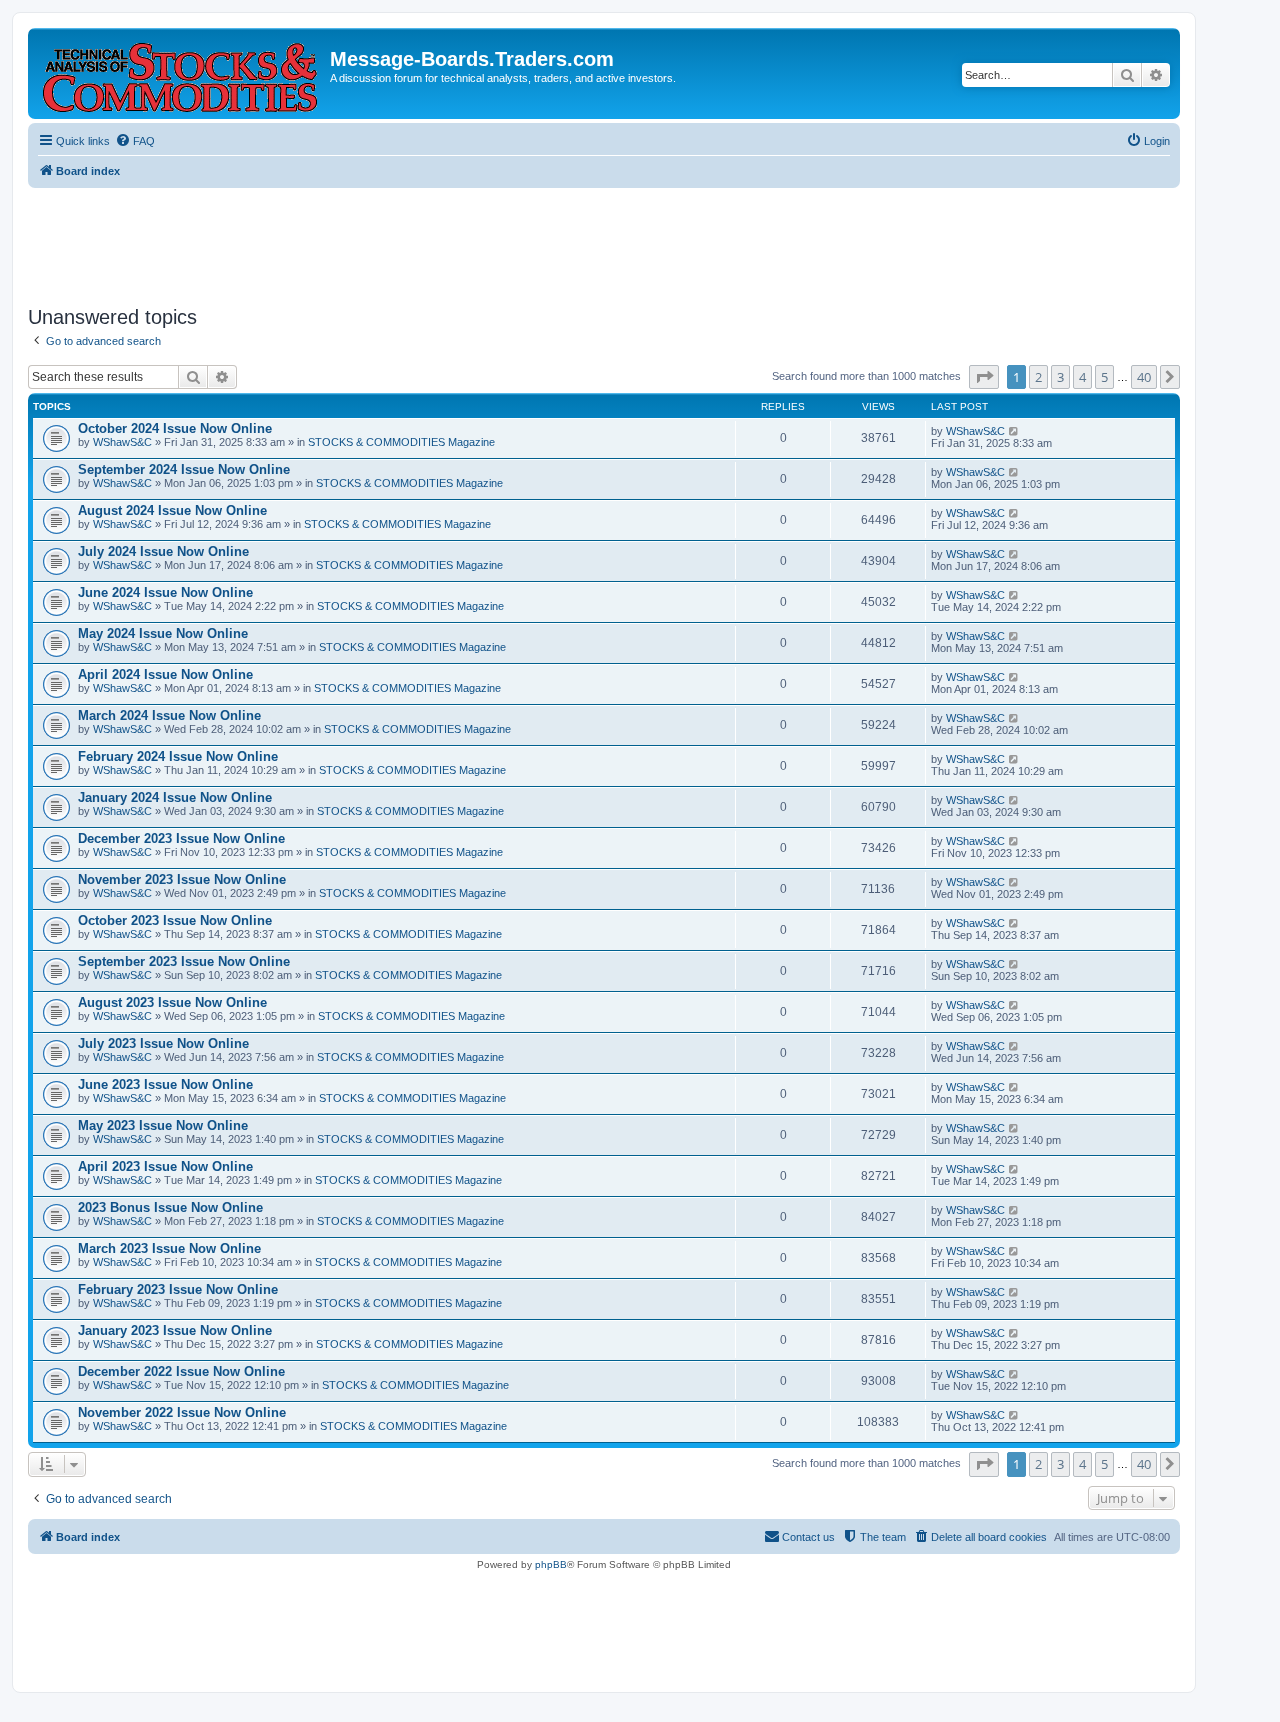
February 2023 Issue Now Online (178, 1289)
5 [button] (1104, 377)
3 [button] (1060, 377)
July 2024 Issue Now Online (163, 551)
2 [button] (1038, 377)
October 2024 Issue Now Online (175, 428)
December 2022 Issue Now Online (181, 1371)
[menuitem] (135, 141)
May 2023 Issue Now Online (163, 1125)
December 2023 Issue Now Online (181, 838)
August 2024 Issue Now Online (172, 510)
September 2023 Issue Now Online (184, 961)
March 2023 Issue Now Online (169, 1248)
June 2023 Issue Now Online (165, 1084)
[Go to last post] (1014, 431)
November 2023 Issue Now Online (182, 879)
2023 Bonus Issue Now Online (170, 1207)
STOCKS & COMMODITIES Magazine (401, 442)
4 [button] (1082, 377)
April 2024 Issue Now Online (165, 674)
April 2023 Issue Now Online (165, 1166)
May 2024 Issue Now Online (163, 633)
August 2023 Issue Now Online (172, 1002)
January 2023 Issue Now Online (175, 1330)
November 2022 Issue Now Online (182, 1412)
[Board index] (181, 73)
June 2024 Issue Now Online (165, 592)
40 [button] (1144, 377)
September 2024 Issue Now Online (184, 469)
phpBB (551, 1564)
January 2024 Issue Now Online (175, 797)
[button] (984, 377)
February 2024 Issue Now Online (178, 756)
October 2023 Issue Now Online (175, 920)
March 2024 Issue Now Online (169, 715)
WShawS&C (122, 442)
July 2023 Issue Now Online (163, 1043)
